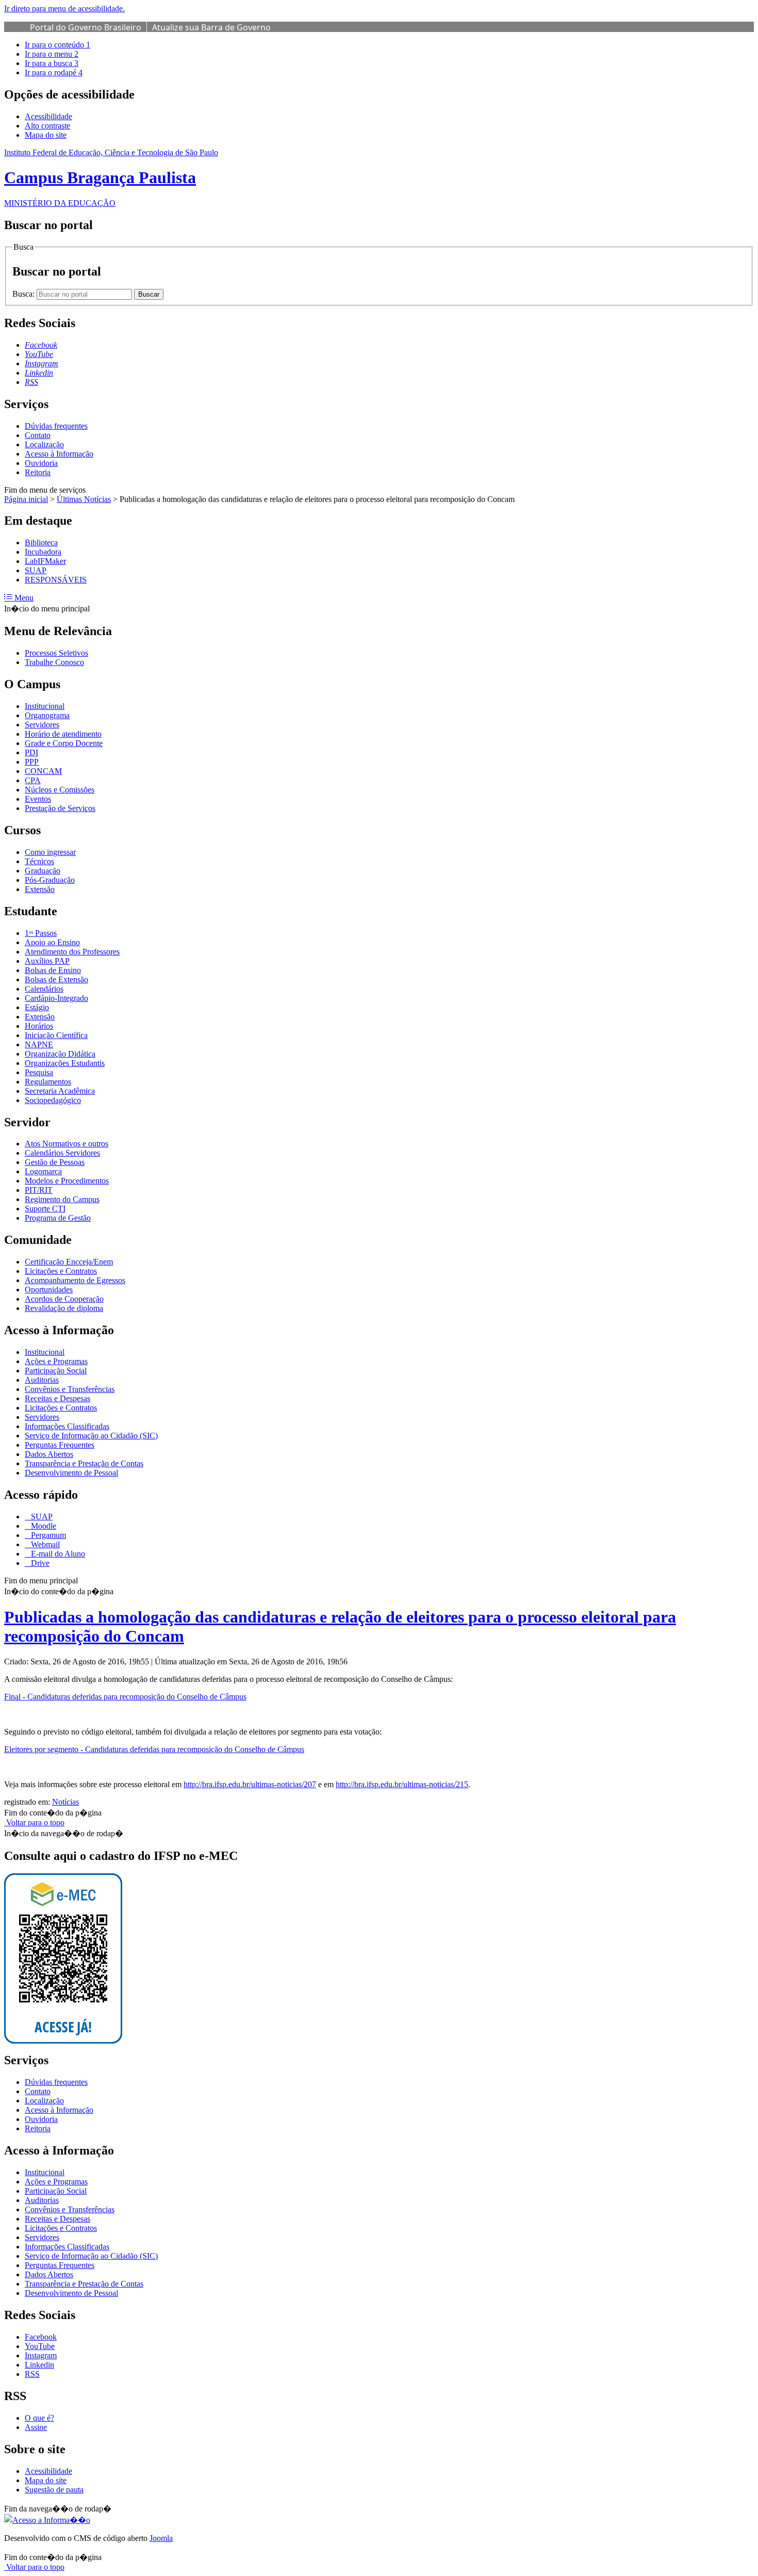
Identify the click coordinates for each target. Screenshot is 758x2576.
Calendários (44, 989)
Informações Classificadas (67, 1426)
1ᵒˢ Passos (41, 933)
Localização (44, 444)
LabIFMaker (45, 561)
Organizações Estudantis (65, 1063)
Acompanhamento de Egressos (75, 1280)
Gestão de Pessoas (55, 1162)
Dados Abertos (49, 1454)
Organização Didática (60, 1054)
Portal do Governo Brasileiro (86, 27)
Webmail (44, 1544)
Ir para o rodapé (54, 72)
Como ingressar (50, 852)
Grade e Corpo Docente (64, 743)
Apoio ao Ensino (52, 942)
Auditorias (42, 1380)
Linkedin (39, 2365)
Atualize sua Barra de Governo (211, 27)
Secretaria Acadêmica (60, 1091)
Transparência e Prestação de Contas (84, 1463)
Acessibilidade (48, 116)
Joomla (161, 2538)
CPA (33, 780)
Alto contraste (47, 126)
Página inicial (26, 499)
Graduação (43, 871)
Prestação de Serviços (60, 808)
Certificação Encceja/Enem (69, 1262)
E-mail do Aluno (57, 1554)
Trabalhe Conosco (54, 662)
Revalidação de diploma (64, 1308)
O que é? (39, 2418)
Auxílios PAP (47, 961)
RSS (32, 2374)
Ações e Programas (56, 1361)
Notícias (65, 1802)
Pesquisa (39, 1072)
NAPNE (39, 1044)
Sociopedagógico (53, 1100)
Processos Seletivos (56, 653)
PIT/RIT (39, 1190)
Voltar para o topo (34, 1822)
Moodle (43, 1526)
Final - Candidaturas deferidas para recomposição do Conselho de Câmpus (125, 1697)
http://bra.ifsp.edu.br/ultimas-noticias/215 (402, 1784)
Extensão (40, 889)
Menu (23, 598)
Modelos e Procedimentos (67, 1181)
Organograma (47, 715)
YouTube (40, 2346)
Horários (39, 1026)
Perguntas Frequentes (60, 1445)
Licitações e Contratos (61, 1271)
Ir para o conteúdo (57, 45)
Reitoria (38, 472)
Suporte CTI (45, 1209)
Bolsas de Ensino (53, 970)
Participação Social (56, 1371)
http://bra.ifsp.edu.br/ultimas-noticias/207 (250, 1784)
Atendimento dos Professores (72, 952)
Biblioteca (41, 542)
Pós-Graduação (50, 880)
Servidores (42, 725)
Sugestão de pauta (54, 2490)
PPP (32, 762)
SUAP (36, 570)
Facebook (41, 2337)
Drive (39, 1563)
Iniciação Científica (56, 1035)
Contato (38, 435)
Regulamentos (48, 1082)
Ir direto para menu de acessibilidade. (64, 9)
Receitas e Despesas (57, 1398)
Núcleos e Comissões (60, 790)
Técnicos (39, 861)
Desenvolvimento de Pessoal (71, 1473)
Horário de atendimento (63, 734)
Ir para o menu (52, 54)
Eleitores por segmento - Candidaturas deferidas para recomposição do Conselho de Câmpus (154, 1749)
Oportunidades (49, 1290)
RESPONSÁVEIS (56, 580)
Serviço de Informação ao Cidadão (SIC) (91, 1436)
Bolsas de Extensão (56, 979)
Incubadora (43, 552)
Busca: (24, 294)
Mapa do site (46, 135)
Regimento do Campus (62, 1199)
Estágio (37, 1007)
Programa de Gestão (58, 1218)
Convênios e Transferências (70, 1389)
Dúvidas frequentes (56, 426)
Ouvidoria (41, 463)
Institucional (45, 706)
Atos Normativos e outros (67, 1144)
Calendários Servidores (62, 1153)
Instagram (41, 2355)
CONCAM (43, 771)
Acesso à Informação (59, 454)
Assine (36, 2427)
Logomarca (43, 1171)
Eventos (38, 799)
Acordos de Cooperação (64, 1299)
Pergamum (47, 1535)
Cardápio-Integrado (56, 998)
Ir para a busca (52, 63)
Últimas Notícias (84, 499)
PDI (31, 752)
